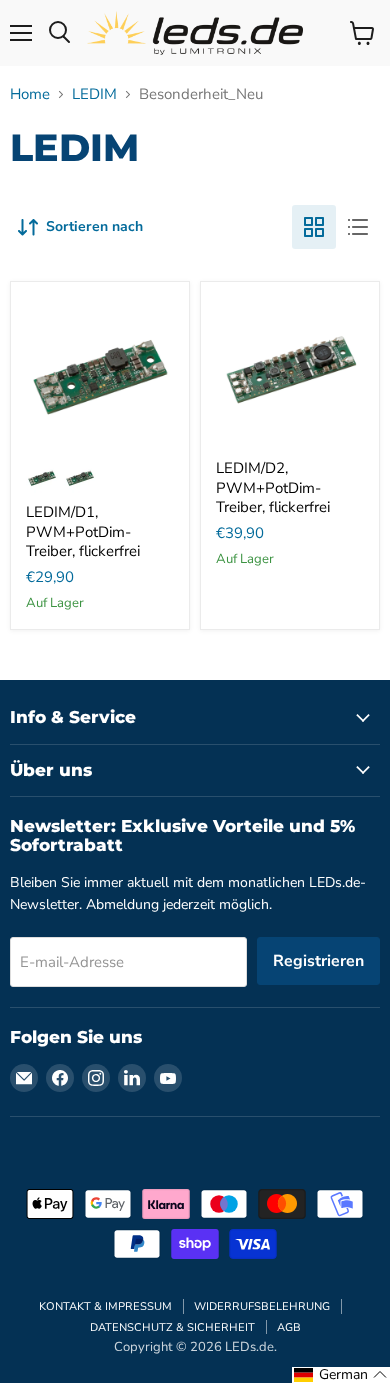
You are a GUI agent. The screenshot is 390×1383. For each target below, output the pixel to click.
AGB (289, 1327)
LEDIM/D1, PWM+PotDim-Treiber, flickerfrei (83, 531)
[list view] (358, 227)
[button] (341, 1375)
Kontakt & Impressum (105, 1306)
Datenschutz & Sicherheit (172, 1327)
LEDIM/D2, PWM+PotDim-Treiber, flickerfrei (273, 487)
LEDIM (94, 94)
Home (30, 94)
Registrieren (318, 961)
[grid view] (314, 227)
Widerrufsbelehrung (262, 1306)
